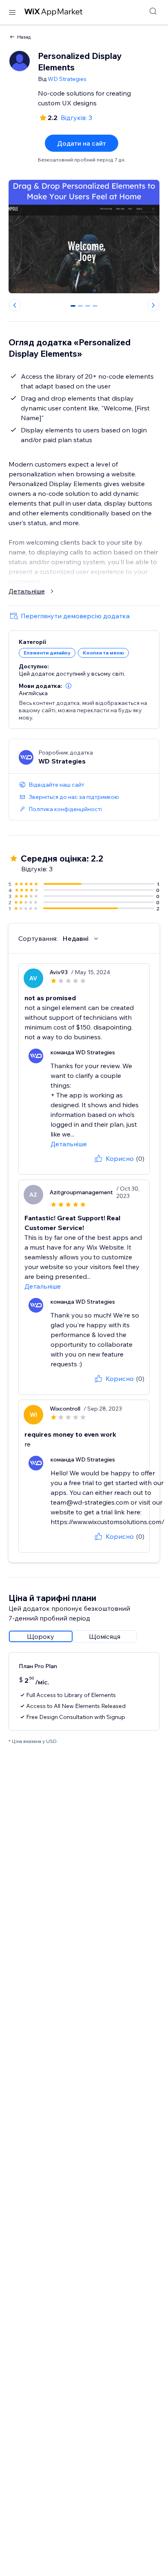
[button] (69, 686)
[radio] (41, 1636)
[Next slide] (153, 305)
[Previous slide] (15, 305)
